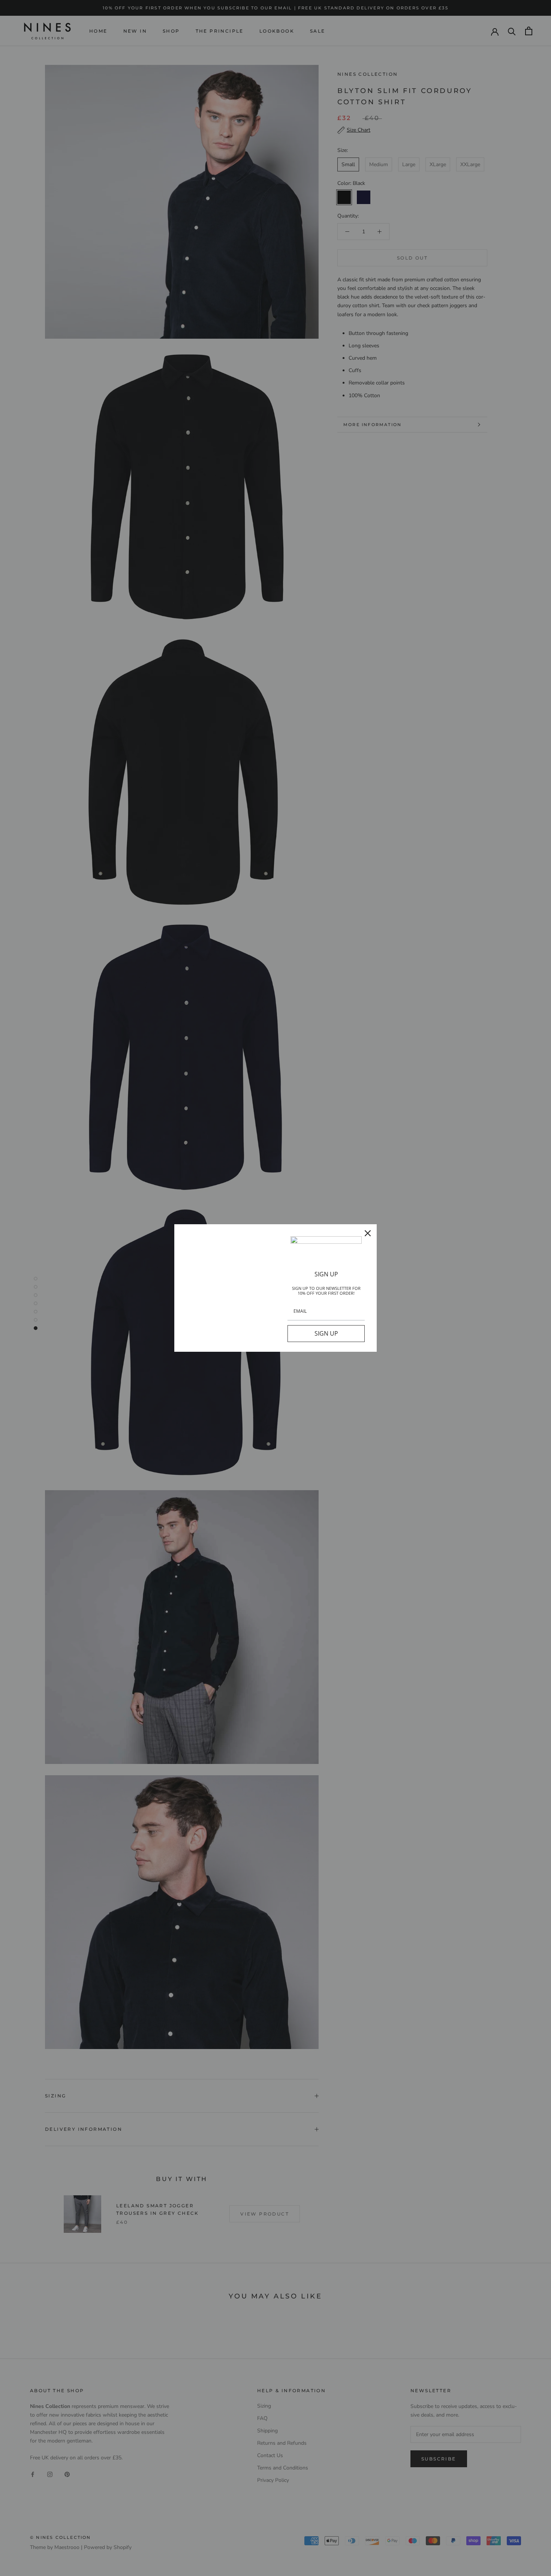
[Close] (368, 1233)
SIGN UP (326, 1333)
